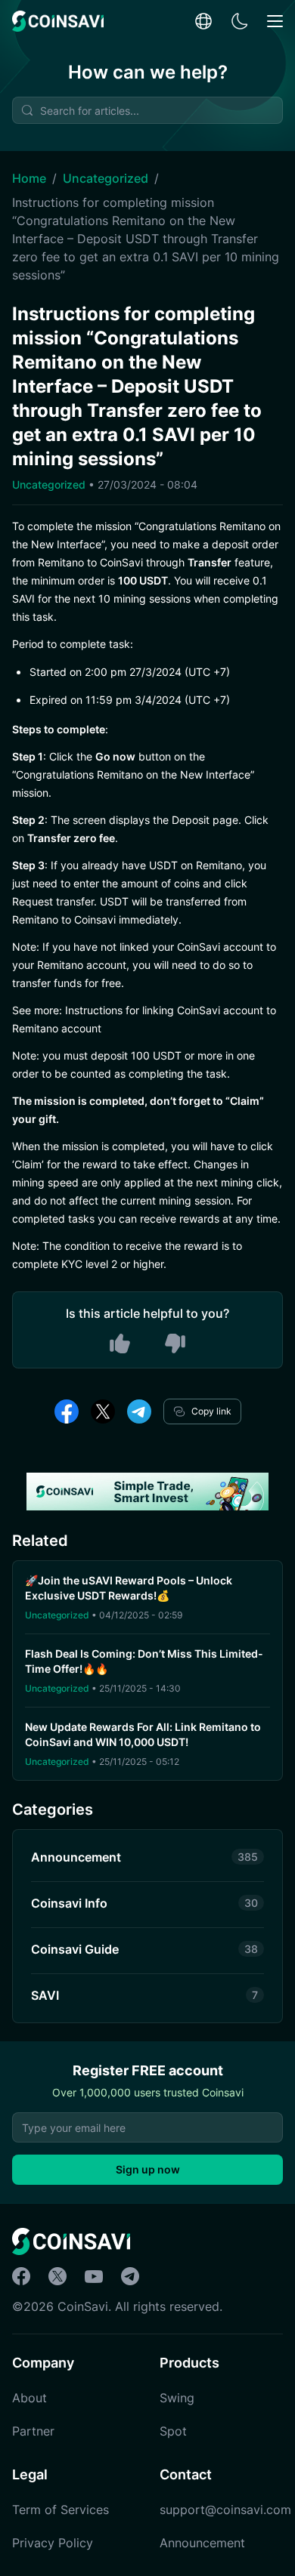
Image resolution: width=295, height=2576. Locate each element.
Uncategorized (106, 178)
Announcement (202, 2543)
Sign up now (148, 2169)
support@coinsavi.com (225, 2510)
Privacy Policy (53, 2543)
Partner (33, 2431)
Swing (177, 2398)
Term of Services (61, 2510)
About (29, 2398)
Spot (173, 2431)
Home (29, 178)
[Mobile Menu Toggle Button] (275, 22)
